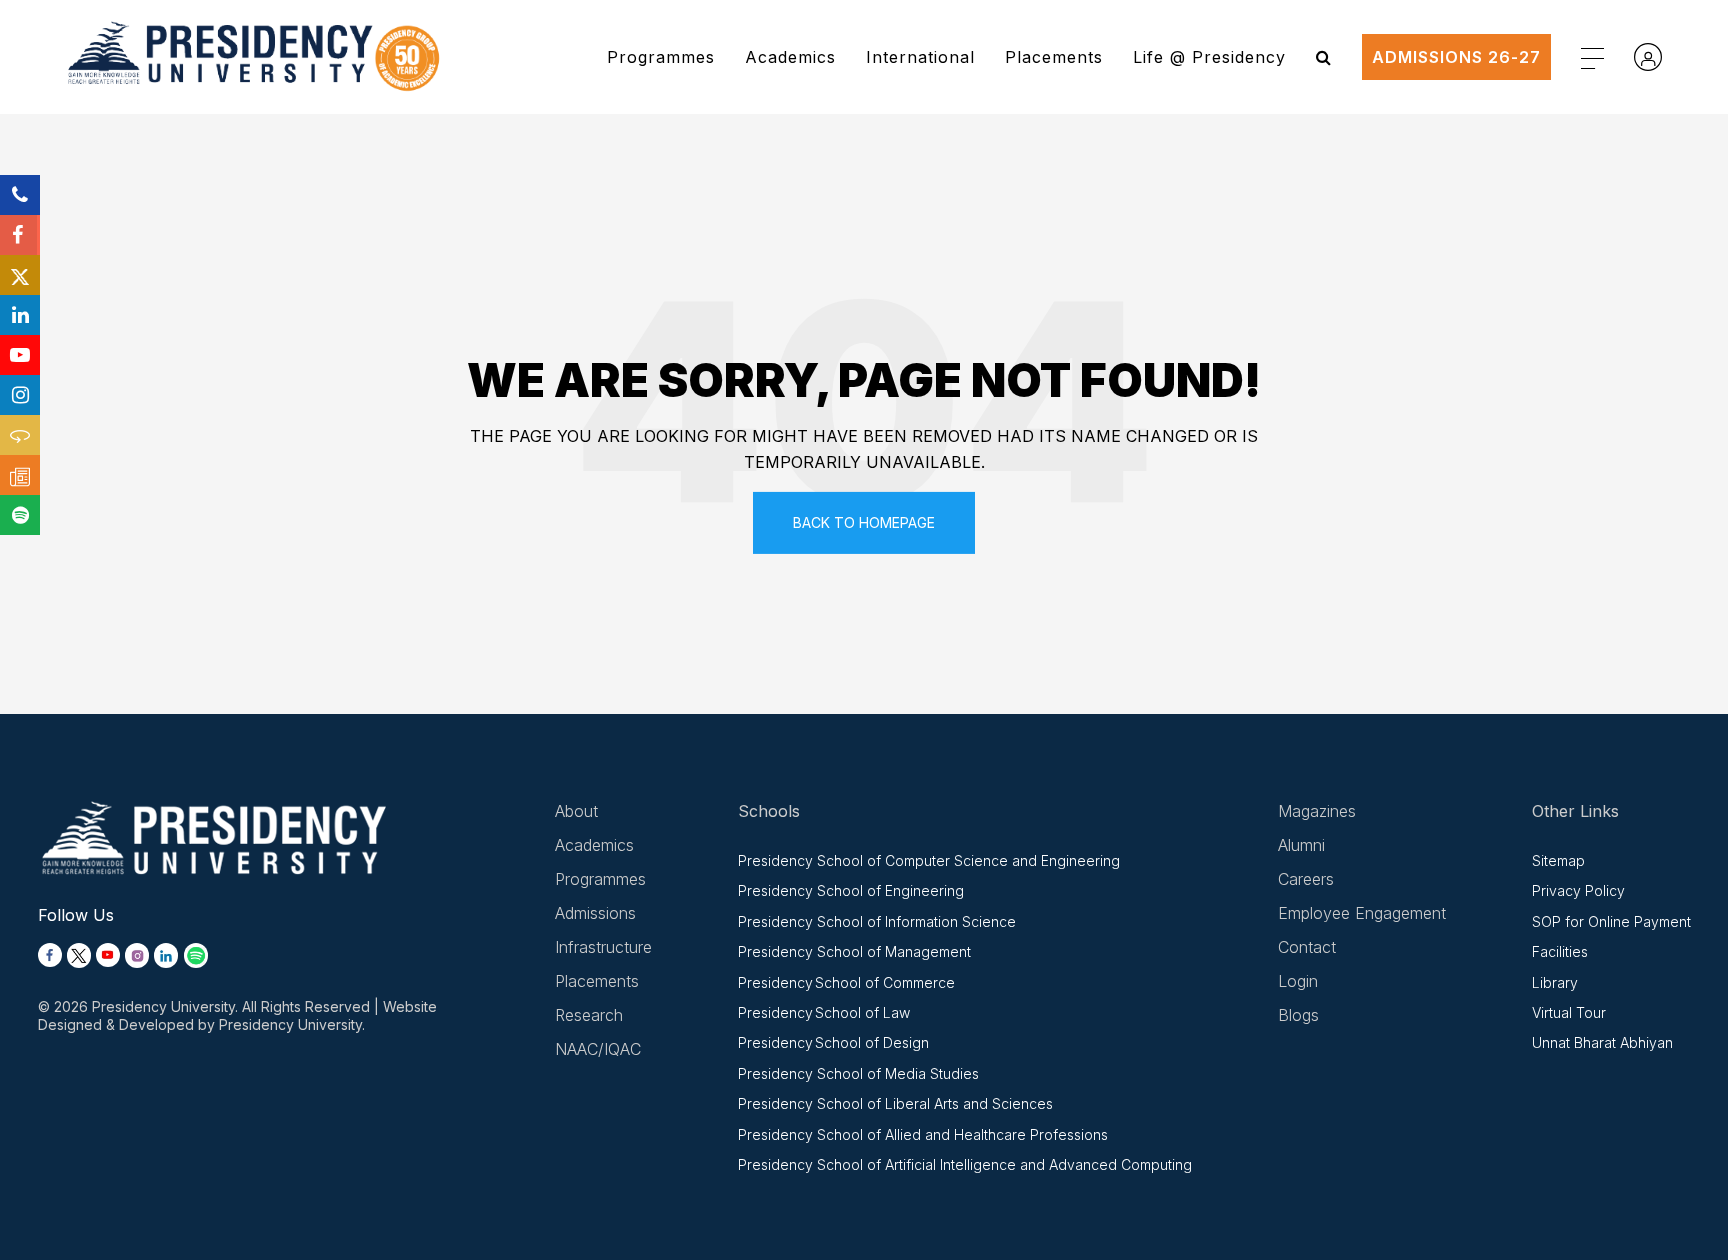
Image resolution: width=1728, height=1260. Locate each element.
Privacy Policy (1578, 890)
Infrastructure (603, 947)
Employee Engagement (1362, 913)
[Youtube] (20, 355)
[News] (20, 475)
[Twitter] (20, 275)
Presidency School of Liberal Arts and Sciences (895, 1103)
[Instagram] (20, 395)
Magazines (1317, 811)
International (920, 57)
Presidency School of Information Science (877, 921)
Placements (1054, 57)
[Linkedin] (20, 315)
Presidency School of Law (824, 1012)
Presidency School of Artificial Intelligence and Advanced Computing (965, 1164)
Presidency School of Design (833, 1042)
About (576, 811)
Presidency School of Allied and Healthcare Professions (923, 1134)
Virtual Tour (1569, 1012)
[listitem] (50, 955)
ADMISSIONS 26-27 (1456, 57)
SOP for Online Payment (1611, 921)
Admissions (595, 913)
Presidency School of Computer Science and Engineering (929, 860)
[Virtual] (20, 435)
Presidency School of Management (854, 951)
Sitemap (1558, 860)
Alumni (1301, 845)
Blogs (1298, 1015)
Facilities (1560, 951)
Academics (790, 57)
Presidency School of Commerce (846, 982)
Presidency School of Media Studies (858, 1073)
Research (589, 1015)
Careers (1306, 879)
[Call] (20, 195)
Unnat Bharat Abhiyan (1602, 1042)
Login (1298, 981)
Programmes (661, 57)
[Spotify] (20, 515)
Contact (1307, 947)
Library (1555, 982)
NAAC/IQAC (598, 1049)
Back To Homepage (864, 522)
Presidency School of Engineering (851, 890)
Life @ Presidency (1209, 57)
